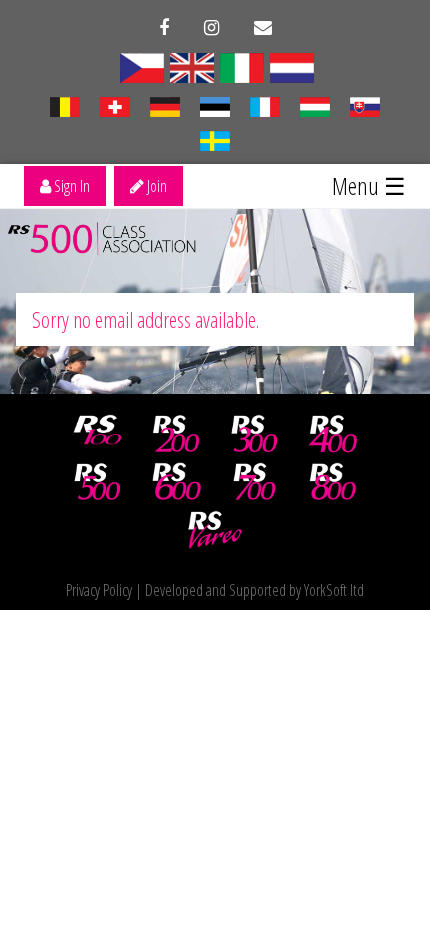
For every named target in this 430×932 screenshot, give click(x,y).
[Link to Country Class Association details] (242, 66)
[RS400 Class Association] (333, 434)
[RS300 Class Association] (255, 434)
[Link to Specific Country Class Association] (142, 66)
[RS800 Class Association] (333, 482)
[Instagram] (211, 28)
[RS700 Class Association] (255, 482)
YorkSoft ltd (334, 590)
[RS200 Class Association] (176, 434)
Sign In (70, 186)
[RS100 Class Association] (98, 434)
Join (155, 186)
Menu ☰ (369, 185)
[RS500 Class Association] (98, 482)
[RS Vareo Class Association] (215, 530)
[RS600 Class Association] (176, 482)
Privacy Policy (99, 590)
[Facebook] (164, 28)
